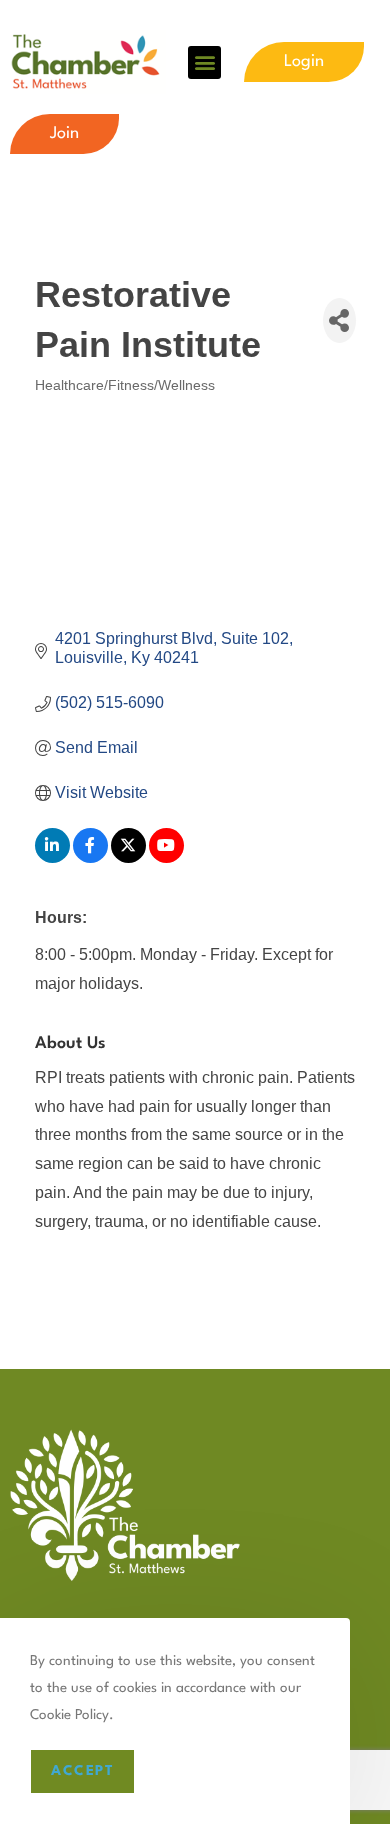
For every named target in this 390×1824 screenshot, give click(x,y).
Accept (82, 1771)
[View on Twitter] (128, 857)
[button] (204, 62)
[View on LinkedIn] (52, 857)
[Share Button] (339, 320)
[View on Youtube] (166, 857)
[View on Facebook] (90, 857)
